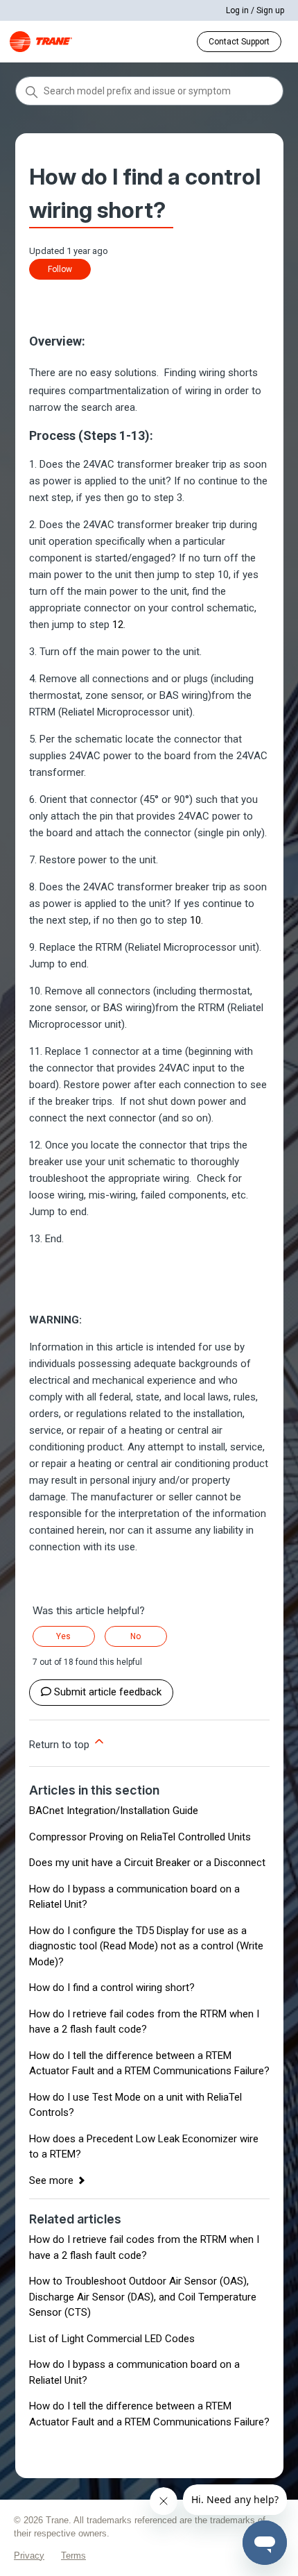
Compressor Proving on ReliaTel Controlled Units (140, 1837)
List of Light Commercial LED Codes (112, 2339)
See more (51, 2180)
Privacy (29, 2556)
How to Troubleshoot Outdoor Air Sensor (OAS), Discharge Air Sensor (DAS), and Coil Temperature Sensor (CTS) (143, 2297)
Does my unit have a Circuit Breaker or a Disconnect (147, 1863)
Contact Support (239, 42)
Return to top (61, 1745)
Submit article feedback (108, 1692)
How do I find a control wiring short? (112, 1988)
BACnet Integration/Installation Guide (114, 1811)
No (135, 1636)
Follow (60, 269)
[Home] (41, 42)
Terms (73, 2556)
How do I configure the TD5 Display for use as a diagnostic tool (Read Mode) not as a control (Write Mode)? (146, 1946)
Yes (63, 1636)
